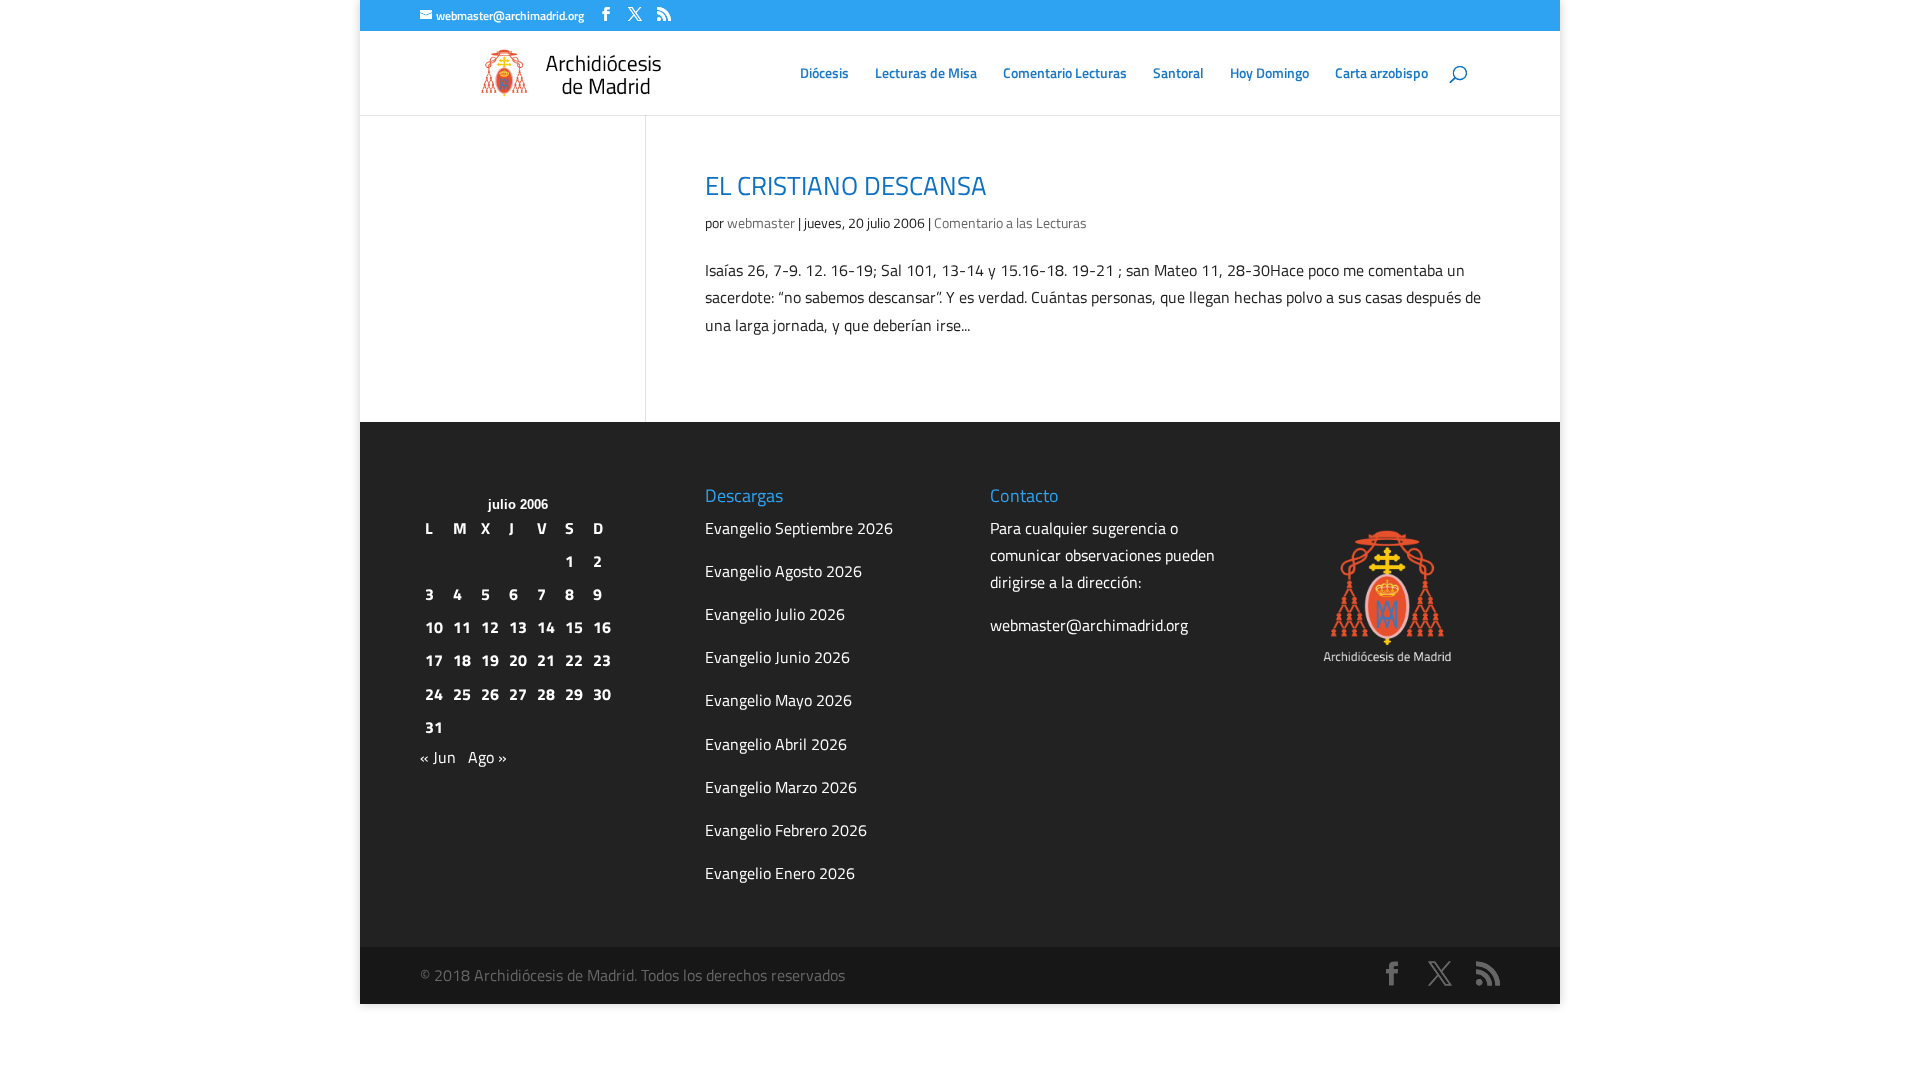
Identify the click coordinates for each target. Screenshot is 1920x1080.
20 (518, 660)
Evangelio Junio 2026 (777, 657)
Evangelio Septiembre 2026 (799, 528)
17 (434, 660)
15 (574, 627)
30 (602, 694)
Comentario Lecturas (1065, 74)
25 (462, 694)
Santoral (1178, 74)
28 (546, 694)
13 (518, 627)
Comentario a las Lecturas (1010, 222)
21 (546, 660)
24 (434, 694)
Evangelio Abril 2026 (776, 744)
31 (434, 727)
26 (490, 694)
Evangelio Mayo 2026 (778, 700)
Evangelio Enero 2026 (780, 873)
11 (462, 627)
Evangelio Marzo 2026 (781, 787)
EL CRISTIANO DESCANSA (846, 185)
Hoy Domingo (1269, 74)
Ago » (487, 757)
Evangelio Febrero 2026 (786, 830)
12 (490, 627)
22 (574, 660)
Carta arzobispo (1381, 74)
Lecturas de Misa (926, 74)
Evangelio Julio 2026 (775, 614)
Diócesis (824, 74)
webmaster (761, 222)
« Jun (438, 757)
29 (574, 694)
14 (546, 627)
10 (434, 627)
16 (602, 627)
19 (490, 660)
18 (462, 660)
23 (602, 660)
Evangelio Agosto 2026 (783, 571)
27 (518, 694)
